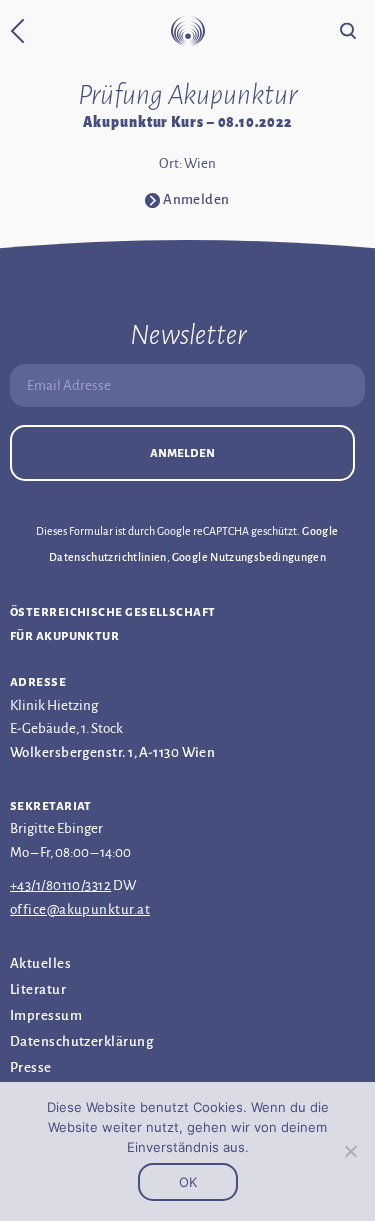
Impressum (46, 1015)
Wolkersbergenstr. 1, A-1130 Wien (112, 752)
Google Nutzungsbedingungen (249, 557)
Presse (31, 1067)
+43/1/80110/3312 (60, 885)
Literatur (38, 989)
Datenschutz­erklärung (81, 1041)
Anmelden (182, 452)
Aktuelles (40, 963)
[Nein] (350, 1151)
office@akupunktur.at (80, 909)
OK (188, 1182)
